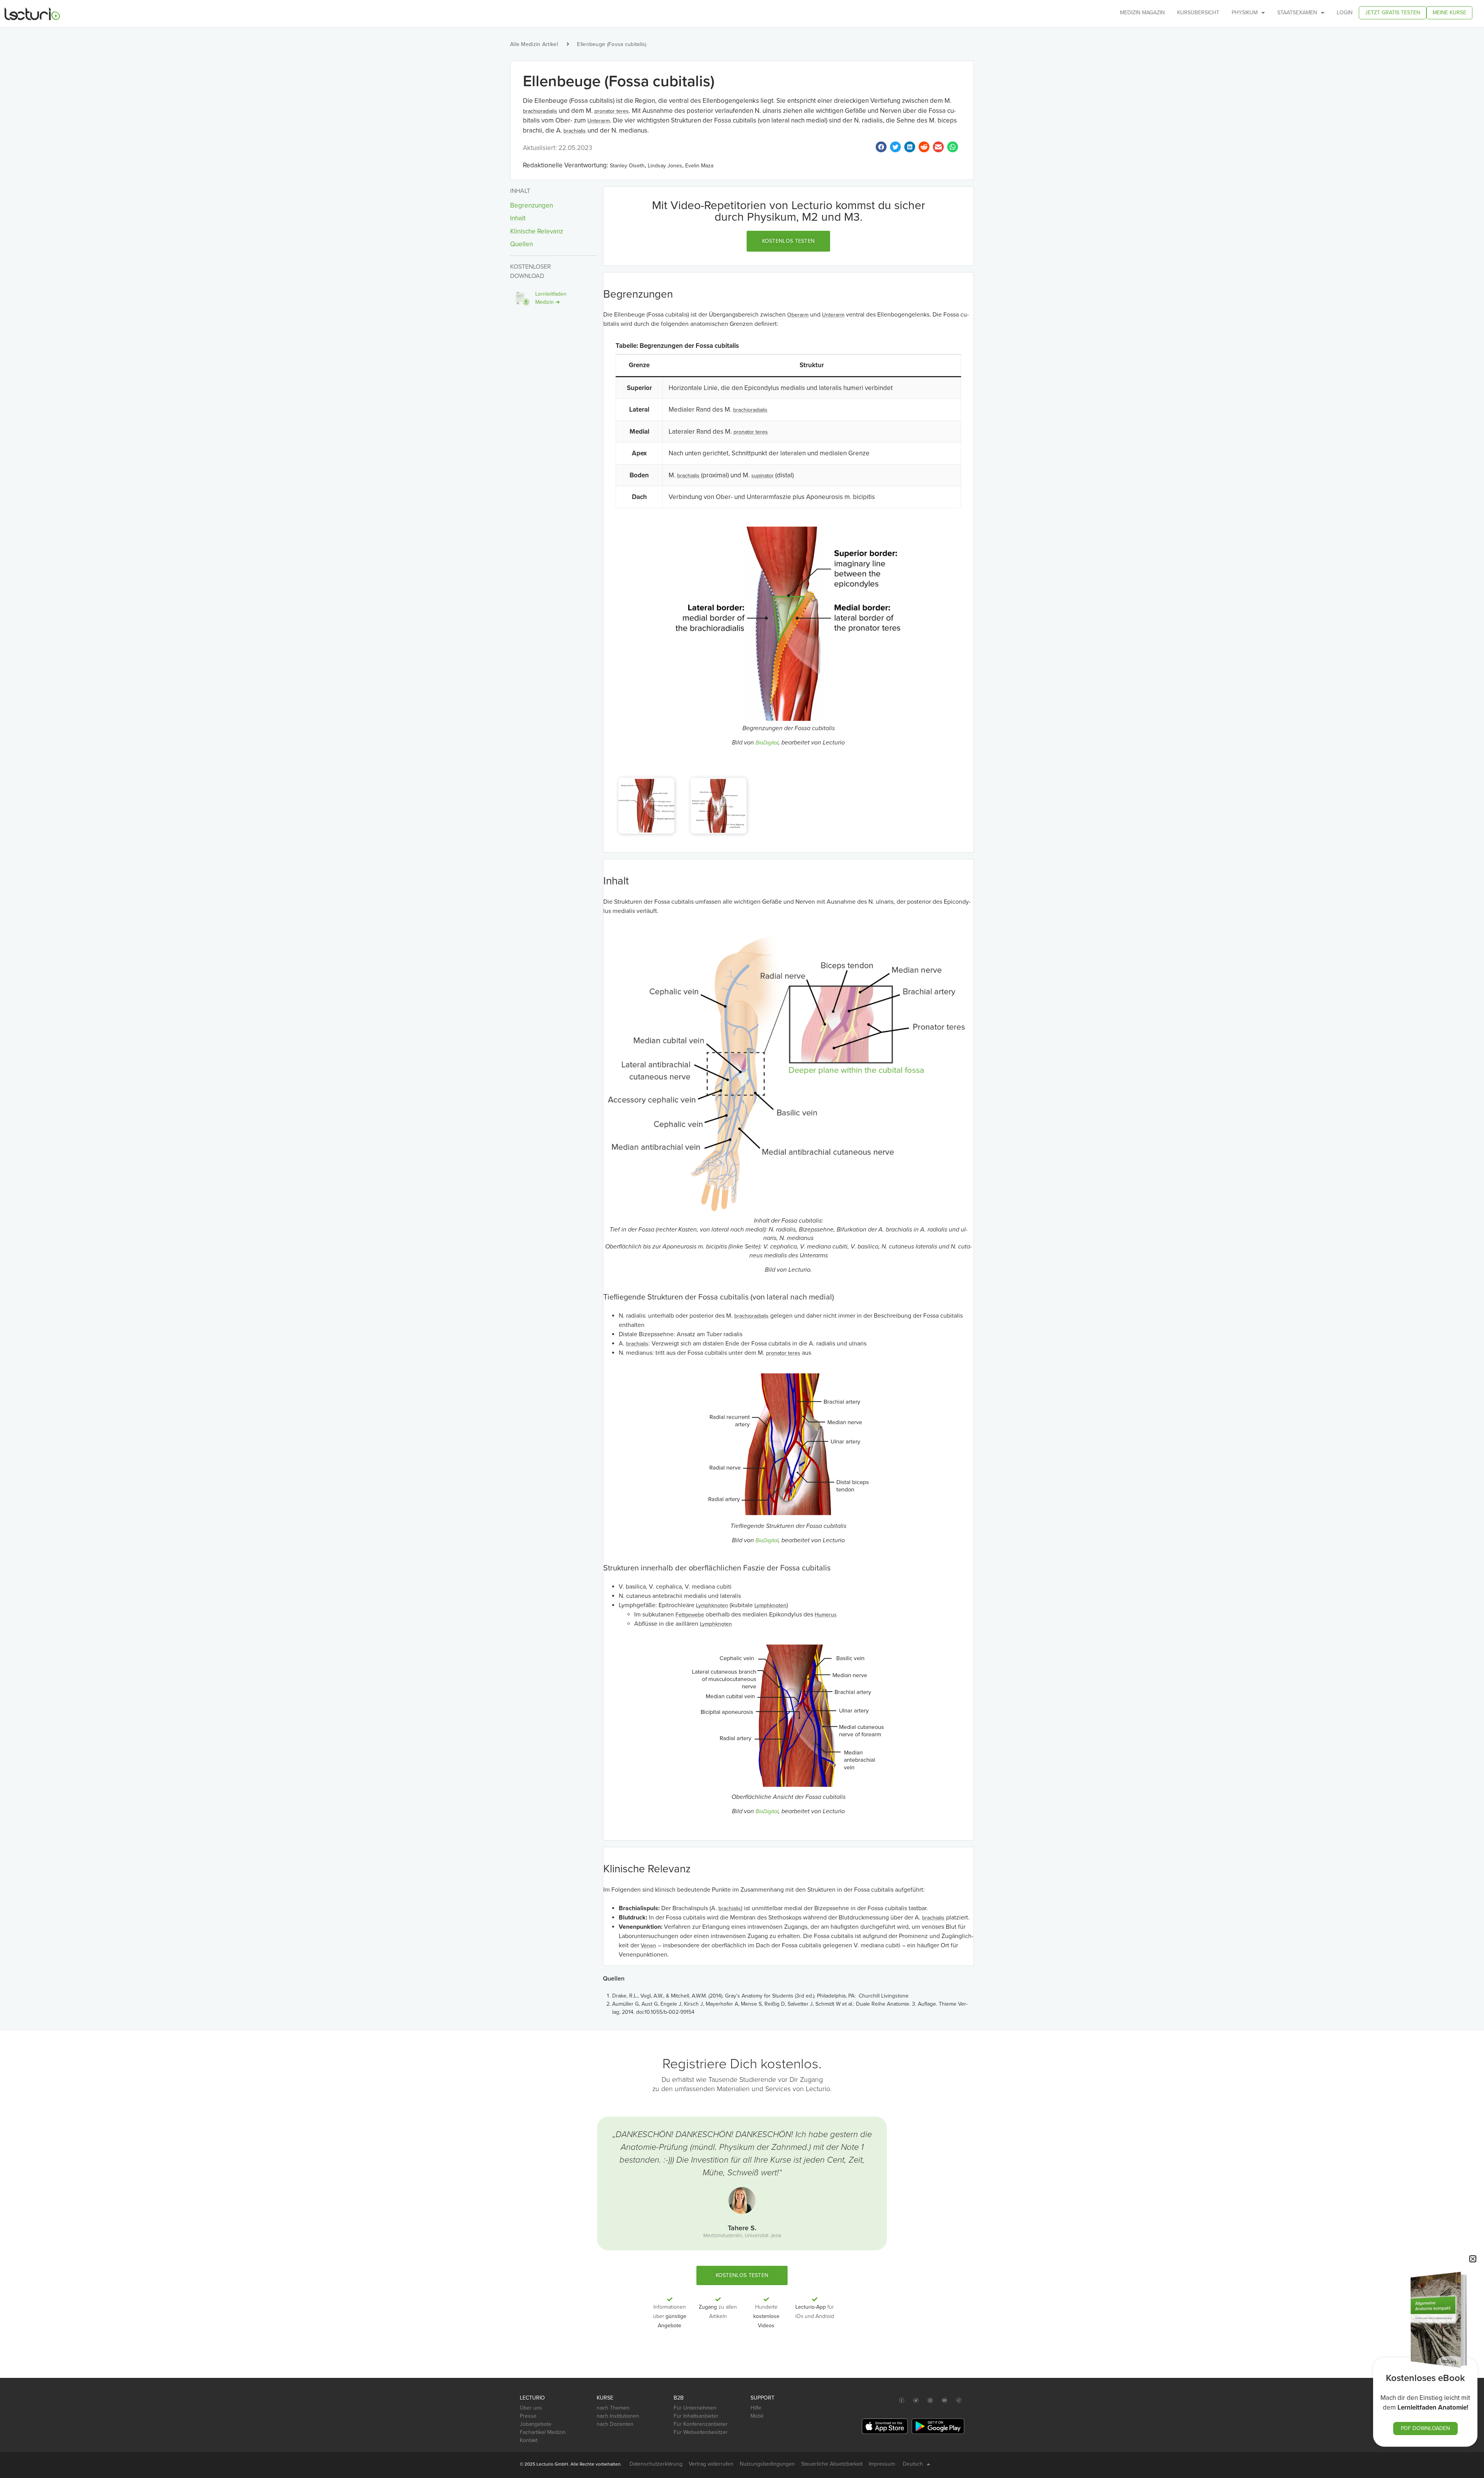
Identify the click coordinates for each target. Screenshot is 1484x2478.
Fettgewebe (690, 1615)
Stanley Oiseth (627, 166)
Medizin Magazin (1142, 13)
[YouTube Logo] (945, 2401)
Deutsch (913, 2464)
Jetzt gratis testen (1393, 13)
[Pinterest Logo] (930, 2401)
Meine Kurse (1449, 13)
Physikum (1245, 13)
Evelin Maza (699, 166)
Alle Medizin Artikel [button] (534, 44)
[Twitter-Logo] (916, 2401)
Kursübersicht (1198, 13)
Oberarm (798, 315)
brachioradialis (540, 111)
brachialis (575, 131)
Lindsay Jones (665, 166)
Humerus (826, 1615)
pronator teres (612, 111)
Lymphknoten (712, 1605)
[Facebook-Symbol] (902, 2401)
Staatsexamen (1297, 13)
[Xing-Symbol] (959, 2401)
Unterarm (599, 121)
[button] (789, 241)
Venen (648, 1946)
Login (1345, 13)
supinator (762, 476)
